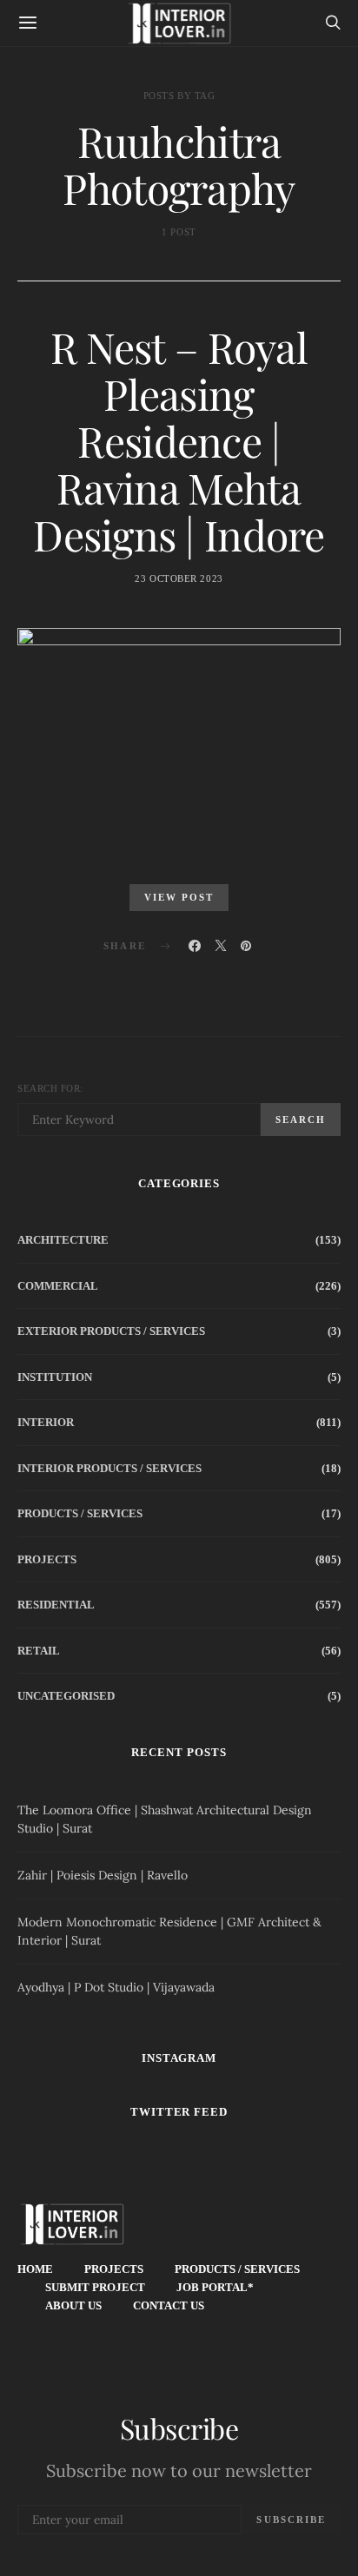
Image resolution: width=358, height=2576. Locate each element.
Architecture (63, 1240)
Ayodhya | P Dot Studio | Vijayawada (116, 1987)
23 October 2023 (179, 578)
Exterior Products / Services (111, 1331)
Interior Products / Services (109, 1468)
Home (35, 2269)
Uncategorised (66, 1696)
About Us (73, 2305)
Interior (46, 1422)
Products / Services (80, 1513)
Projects (47, 1559)
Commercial (58, 1286)
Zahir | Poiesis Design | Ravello (103, 1875)
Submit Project (95, 2287)
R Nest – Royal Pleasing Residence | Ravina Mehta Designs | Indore (179, 440)
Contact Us (169, 2305)
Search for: (50, 1088)
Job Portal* (215, 2287)
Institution (55, 1377)
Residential (56, 1605)
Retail (39, 1651)
